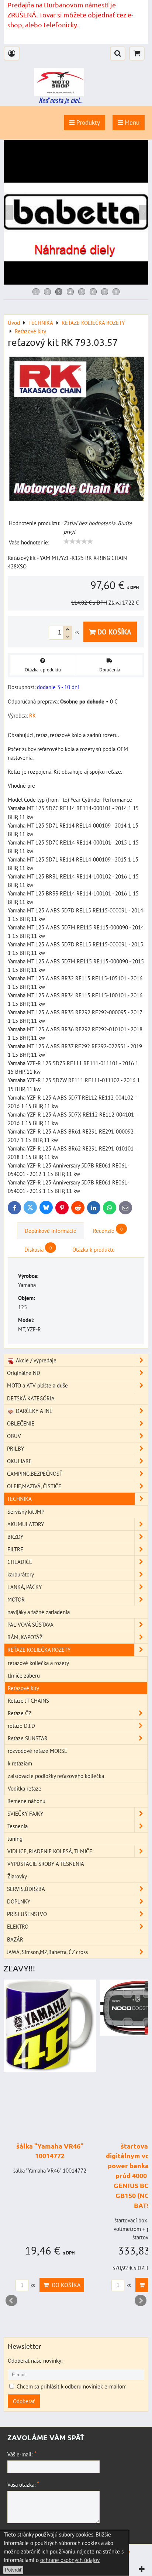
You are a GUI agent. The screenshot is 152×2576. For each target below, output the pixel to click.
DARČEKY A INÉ (33, 1411)
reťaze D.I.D (21, 1726)
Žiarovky (17, 1876)
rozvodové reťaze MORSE (37, 1751)
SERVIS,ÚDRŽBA (26, 1889)
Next (141, 2301)
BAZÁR (15, 1939)
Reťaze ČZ (20, 1713)
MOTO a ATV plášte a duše (37, 1385)
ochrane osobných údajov (70, 2560)
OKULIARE (19, 1461)
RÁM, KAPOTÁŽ (25, 1637)
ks (32, 2285)
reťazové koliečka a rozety (38, 1663)
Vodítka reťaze (25, 1788)
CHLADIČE (20, 1562)
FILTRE (15, 1549)
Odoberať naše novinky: (35, 2360)
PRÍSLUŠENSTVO (27, 1914)
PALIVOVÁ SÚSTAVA (30, 1624)
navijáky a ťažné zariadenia (39, 1612)
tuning (15, 1839)
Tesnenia (18, 1826)
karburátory (21, 1574)
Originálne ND (24, 1373)
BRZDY (15, 1537)
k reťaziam (20, 1763)
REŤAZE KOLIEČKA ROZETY (39, 1650)
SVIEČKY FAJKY (25, 1813)
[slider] (78, 541)
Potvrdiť (13, 2570)
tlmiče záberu (24, 1675)
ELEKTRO (18, 1926)
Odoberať (24, 2401)
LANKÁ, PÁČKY (25, 1587)
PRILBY (15, 1448)
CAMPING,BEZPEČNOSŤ (35, 1473)
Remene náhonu (26, 1801)
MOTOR (16, 1599)
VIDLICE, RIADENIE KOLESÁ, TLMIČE (50, 1851)
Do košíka (113, 632)
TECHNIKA (19, 1499)
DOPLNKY (19, 1901)
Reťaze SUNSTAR (28, 1738)
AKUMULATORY (26, 1524)
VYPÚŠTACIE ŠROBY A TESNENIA (46, 1864)
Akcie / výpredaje (35, 1360)
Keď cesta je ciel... (61, 100)
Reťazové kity (23, 1688)
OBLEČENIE (21, 1423)
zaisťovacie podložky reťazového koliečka (56, 1776)
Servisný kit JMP (26, 1511)
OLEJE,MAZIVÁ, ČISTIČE (34, 1486)
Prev (11, 2301)
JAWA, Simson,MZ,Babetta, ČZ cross (47, 1952)
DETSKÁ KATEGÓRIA (31, 1398)
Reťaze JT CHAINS (28, 1700)
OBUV (14, 1436)
